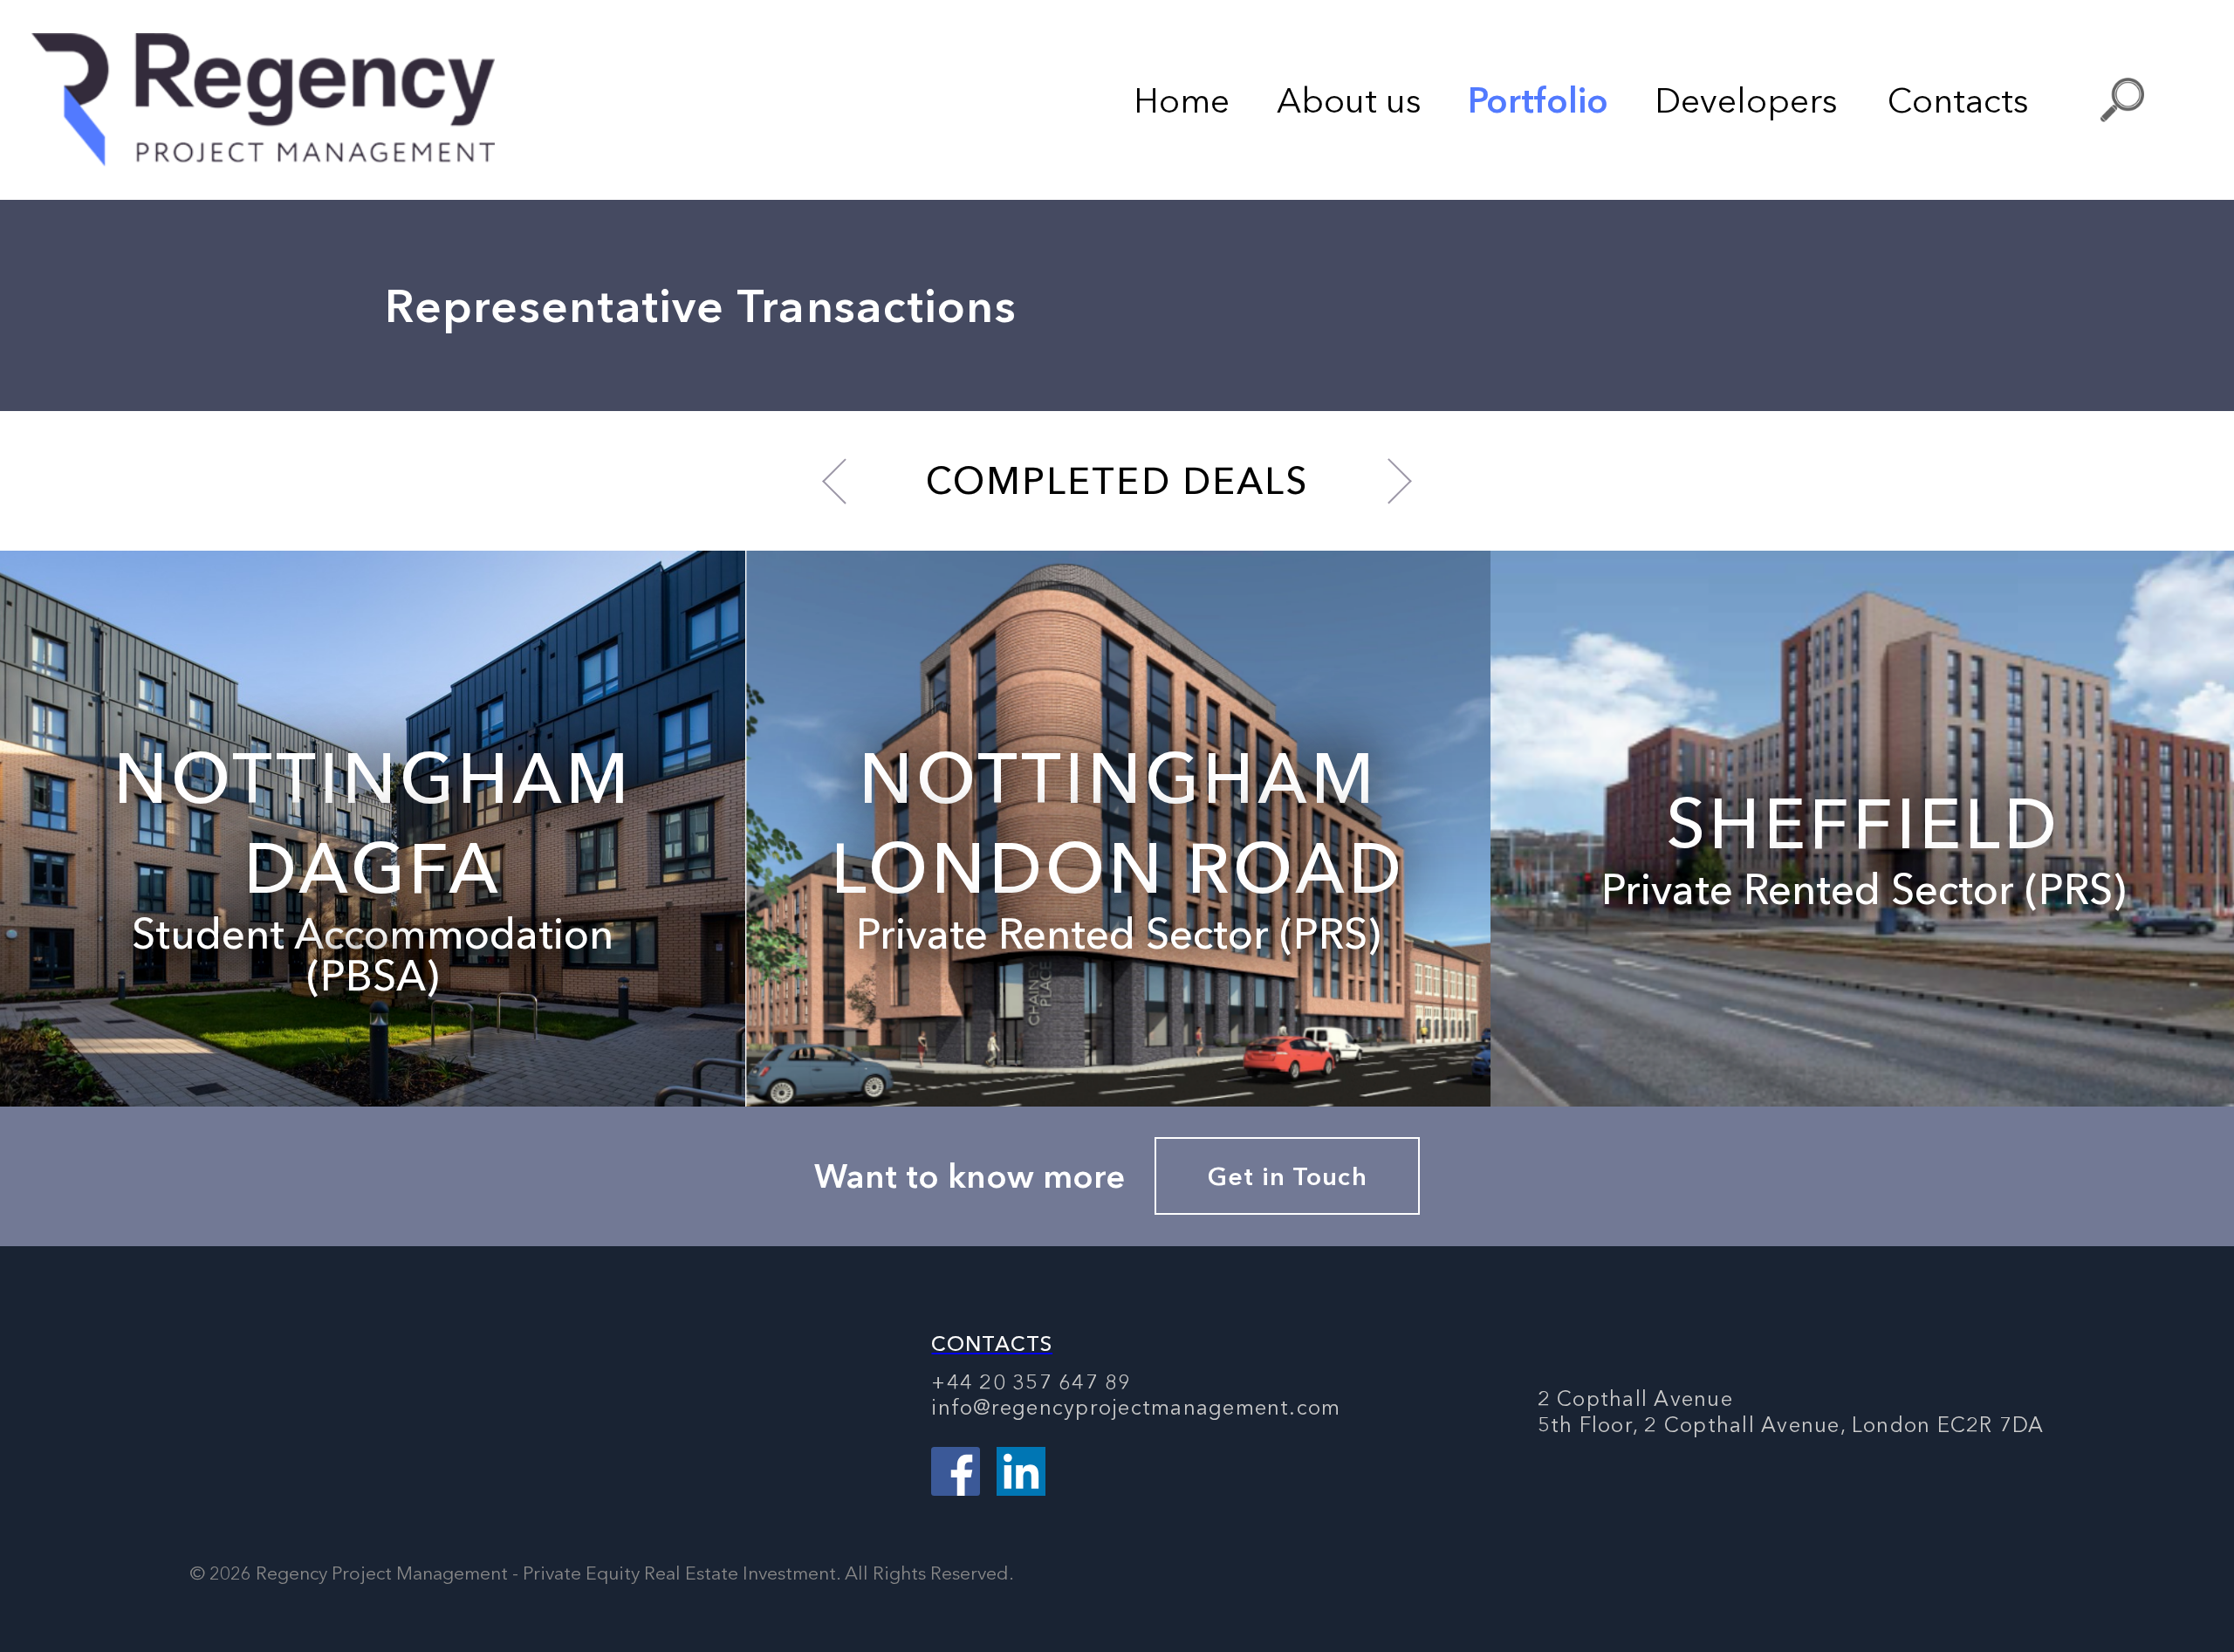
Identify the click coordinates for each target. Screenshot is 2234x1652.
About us (1349, 100)
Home (1182, 100)
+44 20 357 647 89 (1031, 1382)
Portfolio (1538, 100)
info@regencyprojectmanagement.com (1136, 1407)
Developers (1746, 100)
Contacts (1958, 100)
